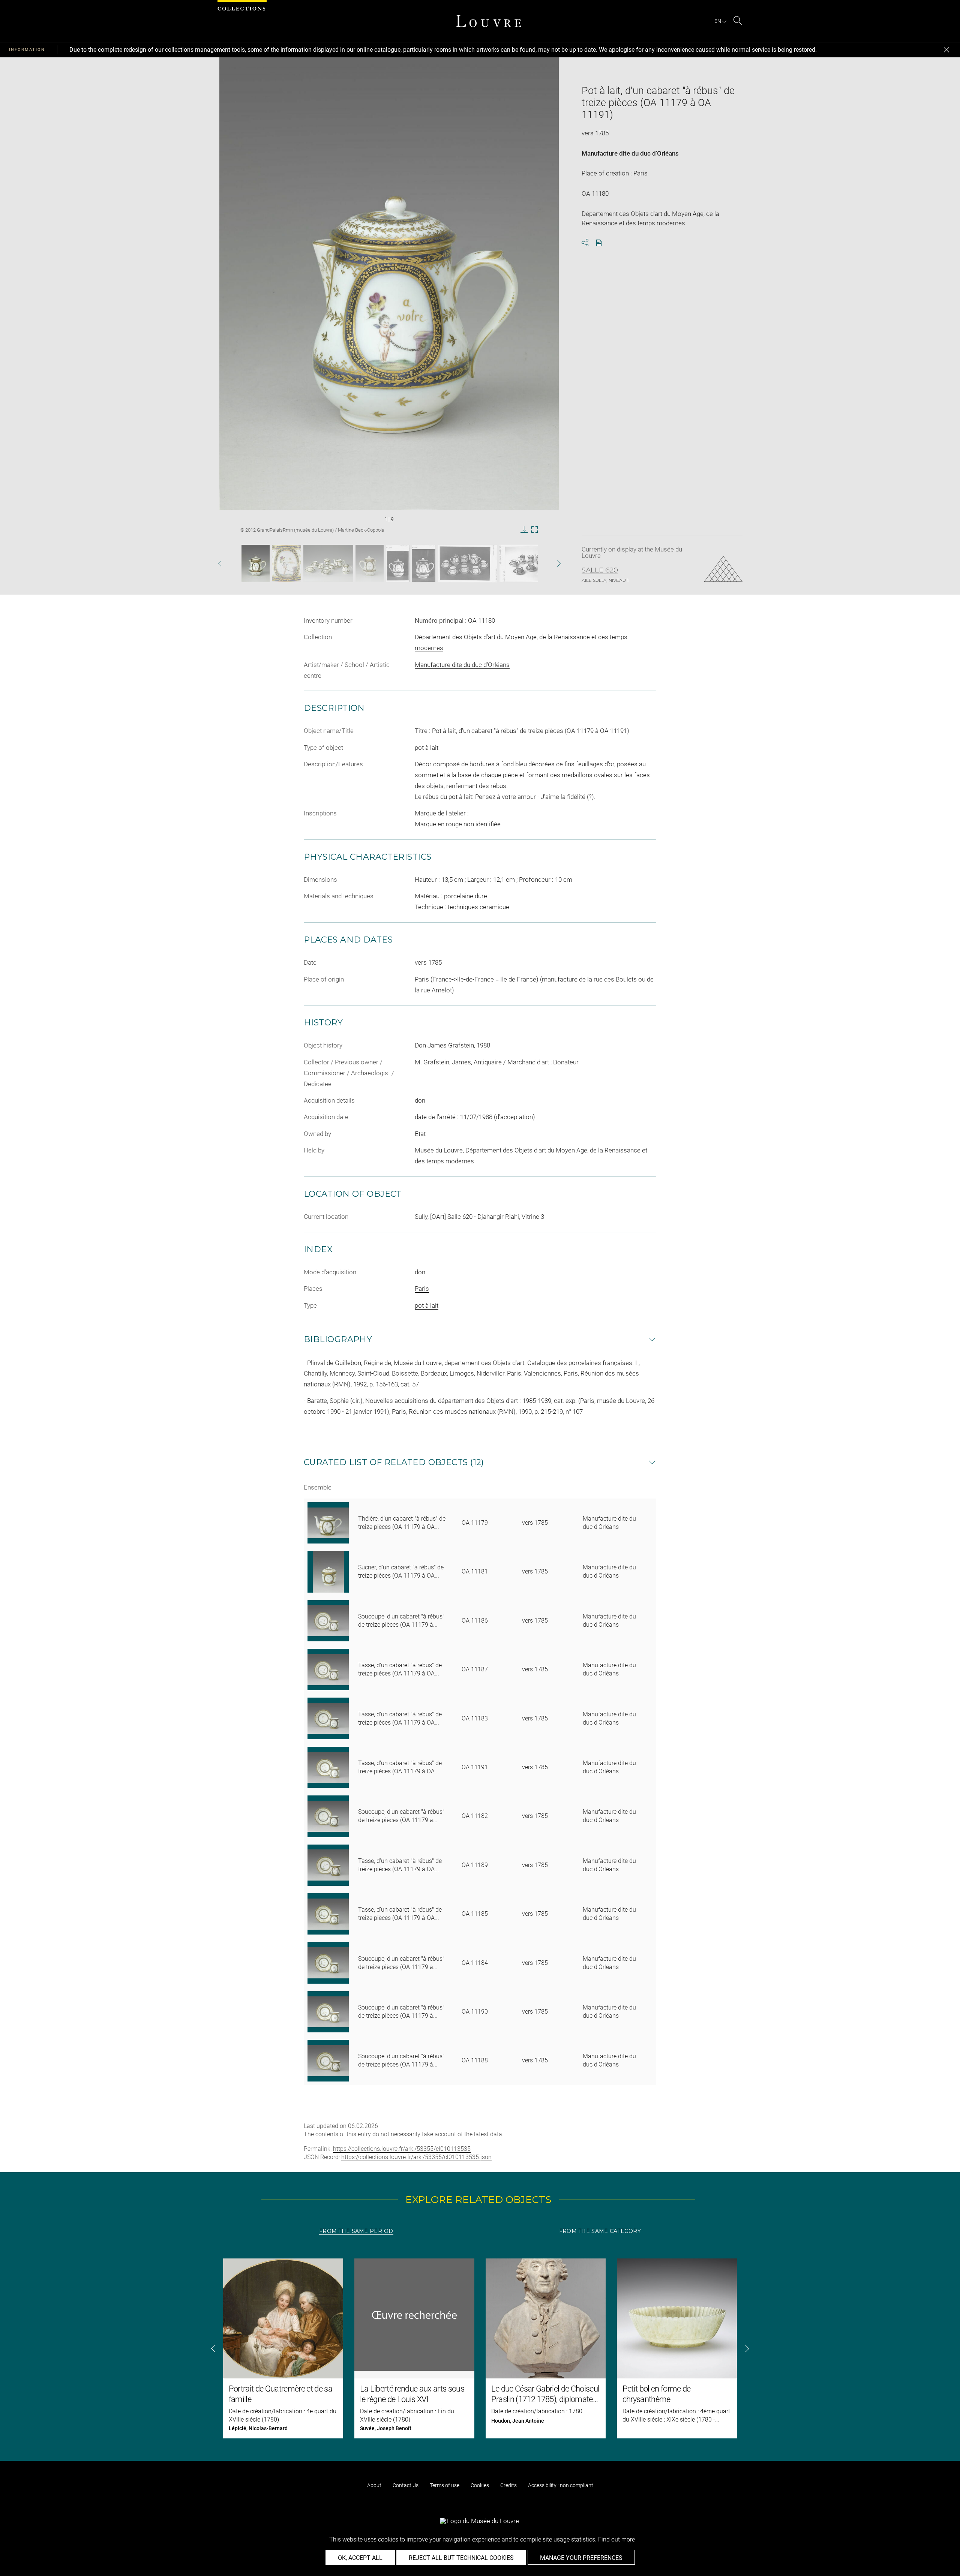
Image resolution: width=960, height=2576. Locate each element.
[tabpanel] (480, 2348)
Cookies (480, 2485)
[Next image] (545, 564)
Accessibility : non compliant (561, 2485)
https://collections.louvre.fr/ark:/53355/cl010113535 (402, 2149)
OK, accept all (360, 2558)
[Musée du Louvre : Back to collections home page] (489, 21)
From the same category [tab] (600, 2231)
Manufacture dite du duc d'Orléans (630, 153)
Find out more (616, 2539)
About (374, 2485)
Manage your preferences (581, 2558)
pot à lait (427, 1305)
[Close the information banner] (946, 50)
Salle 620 (600, 570)
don (420, 1272)
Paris (422, 1289)
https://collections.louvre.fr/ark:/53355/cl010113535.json (416, 2157)
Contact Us (406, 2485)
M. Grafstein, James (443, 1062)
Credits (508, 2485)
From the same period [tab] (356, 2231)
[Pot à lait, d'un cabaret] (256, 563)
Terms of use (445, 2485)
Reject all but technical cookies (461, 2558)
